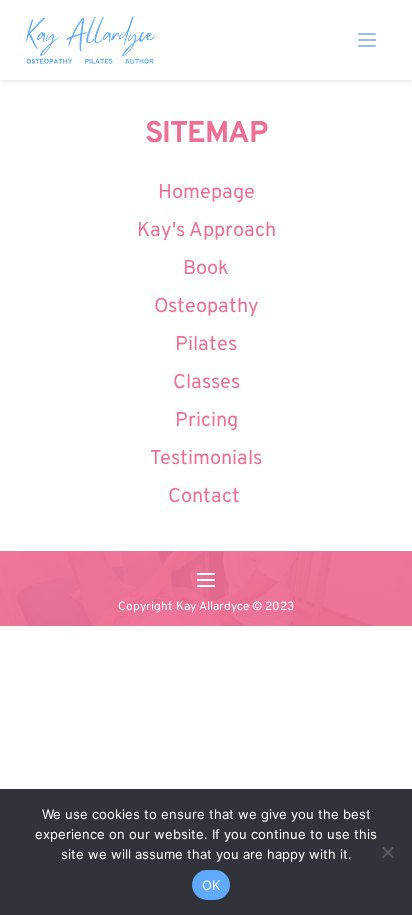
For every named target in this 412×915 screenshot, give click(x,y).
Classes (206, 383)
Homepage (206, 193)
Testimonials (206, 459)
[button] (367, 40)
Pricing (206, 421)
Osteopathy (206, 307)
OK (211, 885)
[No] (387, 852)
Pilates (206, 345)
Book (206, 269)
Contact (206, 497)
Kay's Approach (206, 231)
